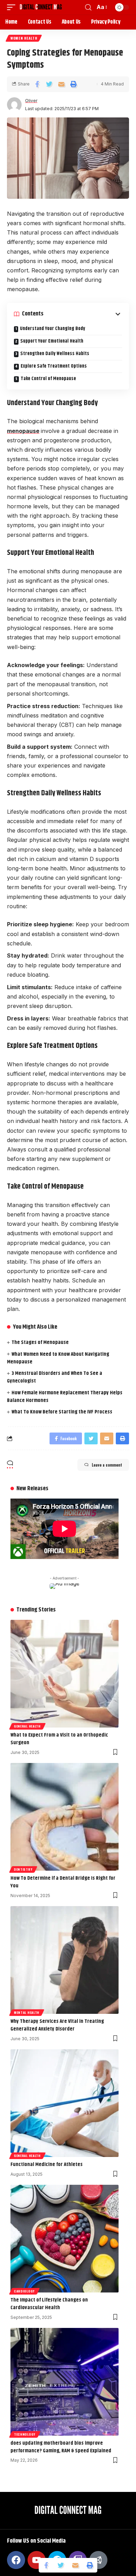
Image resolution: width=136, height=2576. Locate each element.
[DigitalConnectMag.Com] (41, 7)
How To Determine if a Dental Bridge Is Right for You (63, 1882)
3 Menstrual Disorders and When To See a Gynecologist (55, 1377)
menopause (23, 431)
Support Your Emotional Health (52, 341)
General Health (27, 1726)
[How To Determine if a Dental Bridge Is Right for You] (65, 1817)
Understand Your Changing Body (52, 329)
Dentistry (23, 1869)
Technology (25, 2434)
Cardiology (24, 2291)
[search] (88, 7)
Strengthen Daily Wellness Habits (55, 354)
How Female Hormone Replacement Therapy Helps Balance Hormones (65, 1397)
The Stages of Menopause (40, 1342)
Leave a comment (107, 1465)
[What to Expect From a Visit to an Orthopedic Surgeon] (65, 1674)
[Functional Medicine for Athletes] (65, 2103)
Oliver (31, 101)
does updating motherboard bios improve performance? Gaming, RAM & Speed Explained (61, 2447)
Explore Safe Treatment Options (54, 366)
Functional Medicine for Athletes (47, 2164)
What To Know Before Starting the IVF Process (62, 1412)
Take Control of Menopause (48, 379)
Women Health (24, 38)
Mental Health (27, 2012)
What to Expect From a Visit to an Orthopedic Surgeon (59, 1739)
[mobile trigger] (13, 7)
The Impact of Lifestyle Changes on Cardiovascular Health (49, 2304)
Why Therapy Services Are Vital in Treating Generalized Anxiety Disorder (57, 2025)
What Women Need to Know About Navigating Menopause (58, 1358)
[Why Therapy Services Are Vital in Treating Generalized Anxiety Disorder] (65, 1960)
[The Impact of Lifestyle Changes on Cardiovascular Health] (65, 2239)
